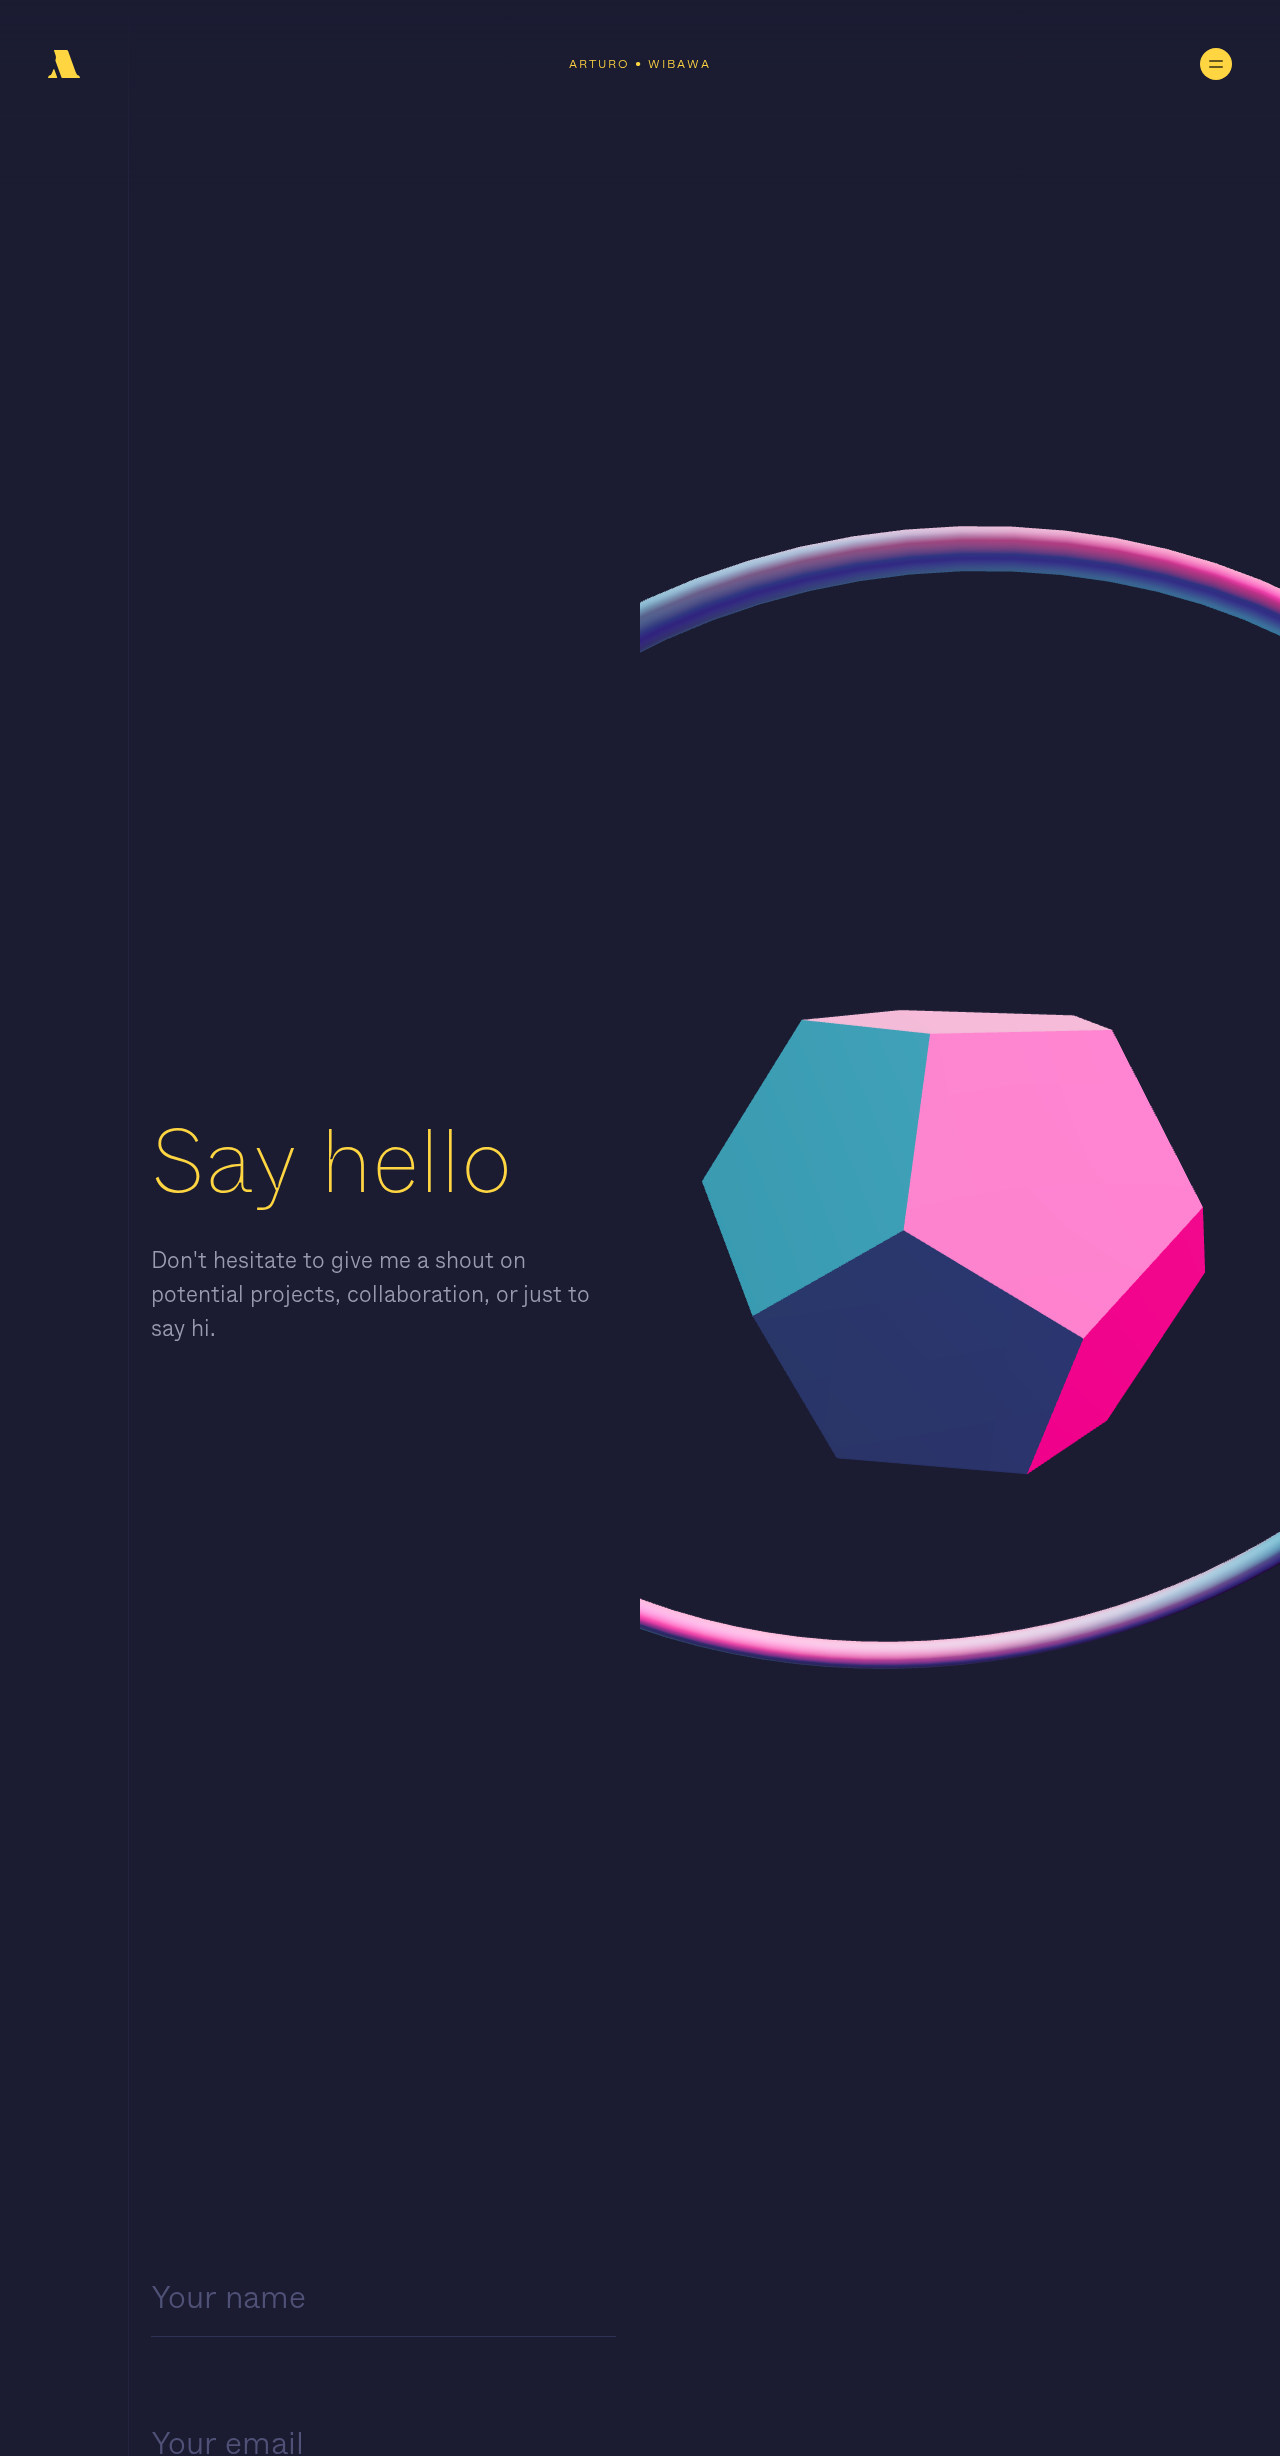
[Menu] (1216, 64)
